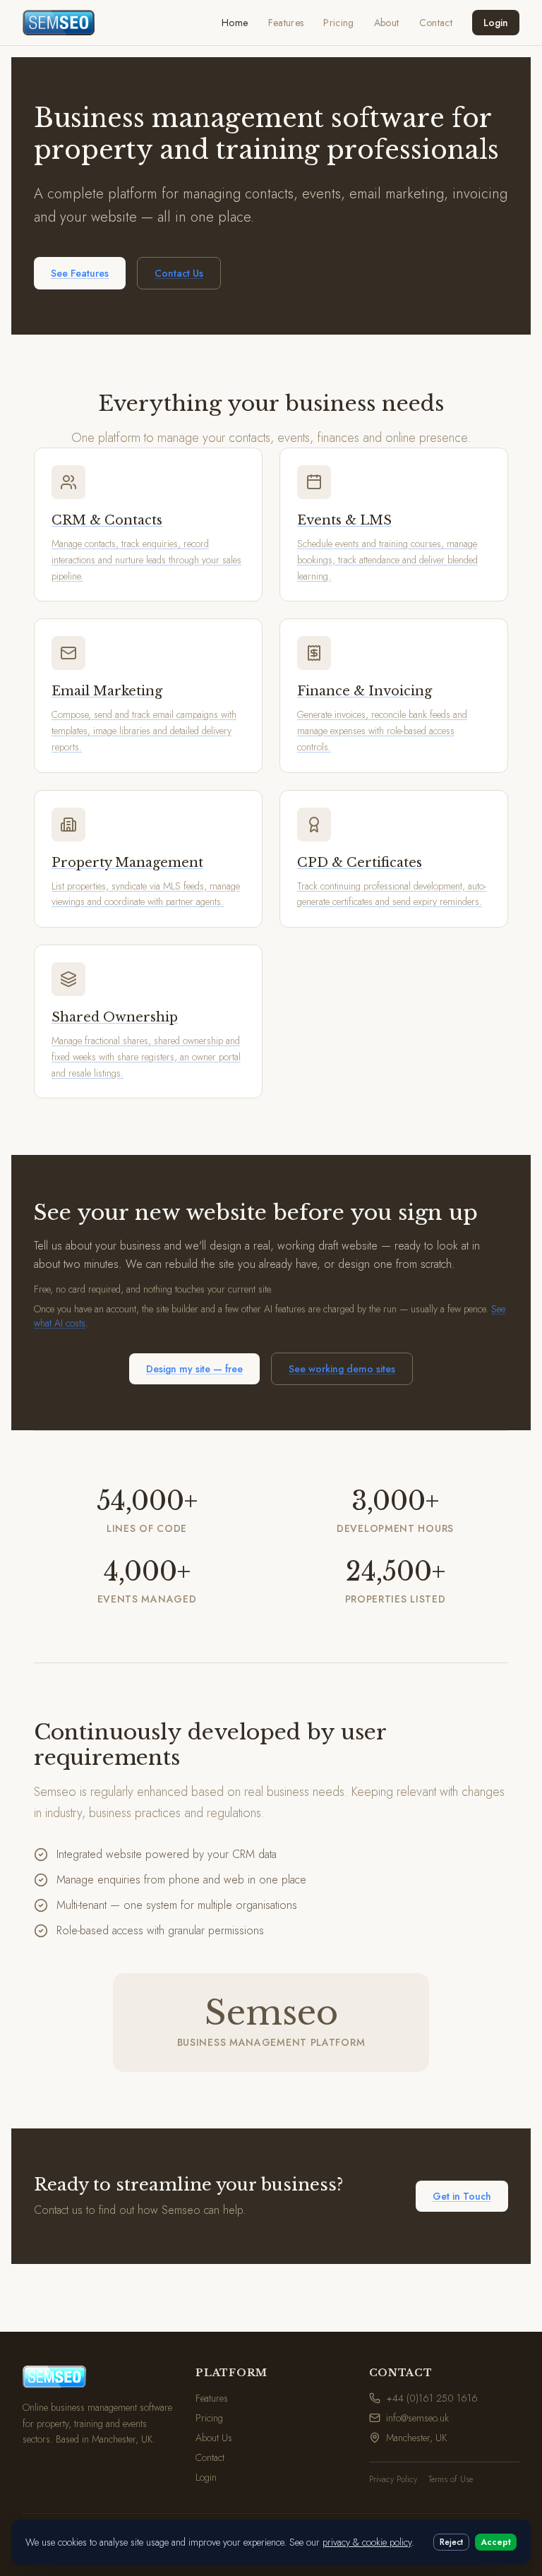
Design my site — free (194, 1369)
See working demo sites (342, 1369)
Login (496, 23)
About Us (214, 2438)
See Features (80, 273)
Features (286, 23)
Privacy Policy (393, 2479)
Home (235, 23)
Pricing (338, 23)
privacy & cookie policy (367, 2542)
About (387, 23)
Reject (451, 2542)
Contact (436, 23)
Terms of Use (451, 2479)
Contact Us (179, 273)
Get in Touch (462, 2196)
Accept (496, 2542)
